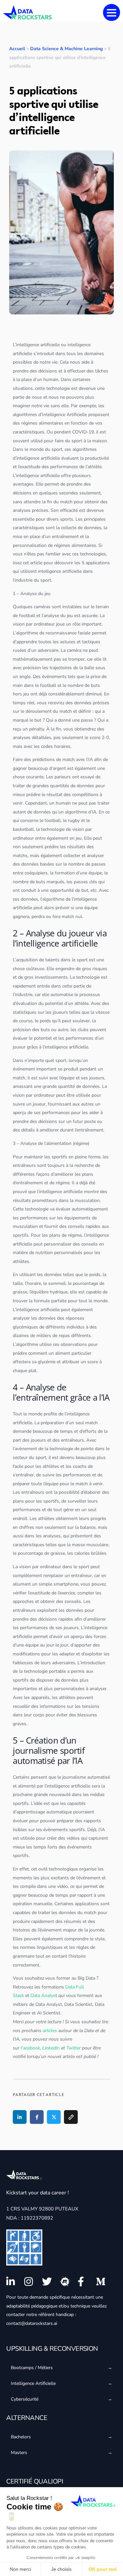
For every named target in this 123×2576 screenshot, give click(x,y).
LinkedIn (51, 2048)
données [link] (93, 528)
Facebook (30, 2048)
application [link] (97, 563)
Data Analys (43, 1996)
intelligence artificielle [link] (38, 345)
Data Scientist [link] (78, 2004)
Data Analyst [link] (49, 2004)
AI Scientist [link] (49, 2013)
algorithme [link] (24, 415)
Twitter (73, 2048)
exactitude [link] (30, 467)
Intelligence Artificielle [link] (64, 415)
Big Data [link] (86, 1978)
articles (50, 2031)
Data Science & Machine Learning (66, 49)
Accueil (17, 49)
